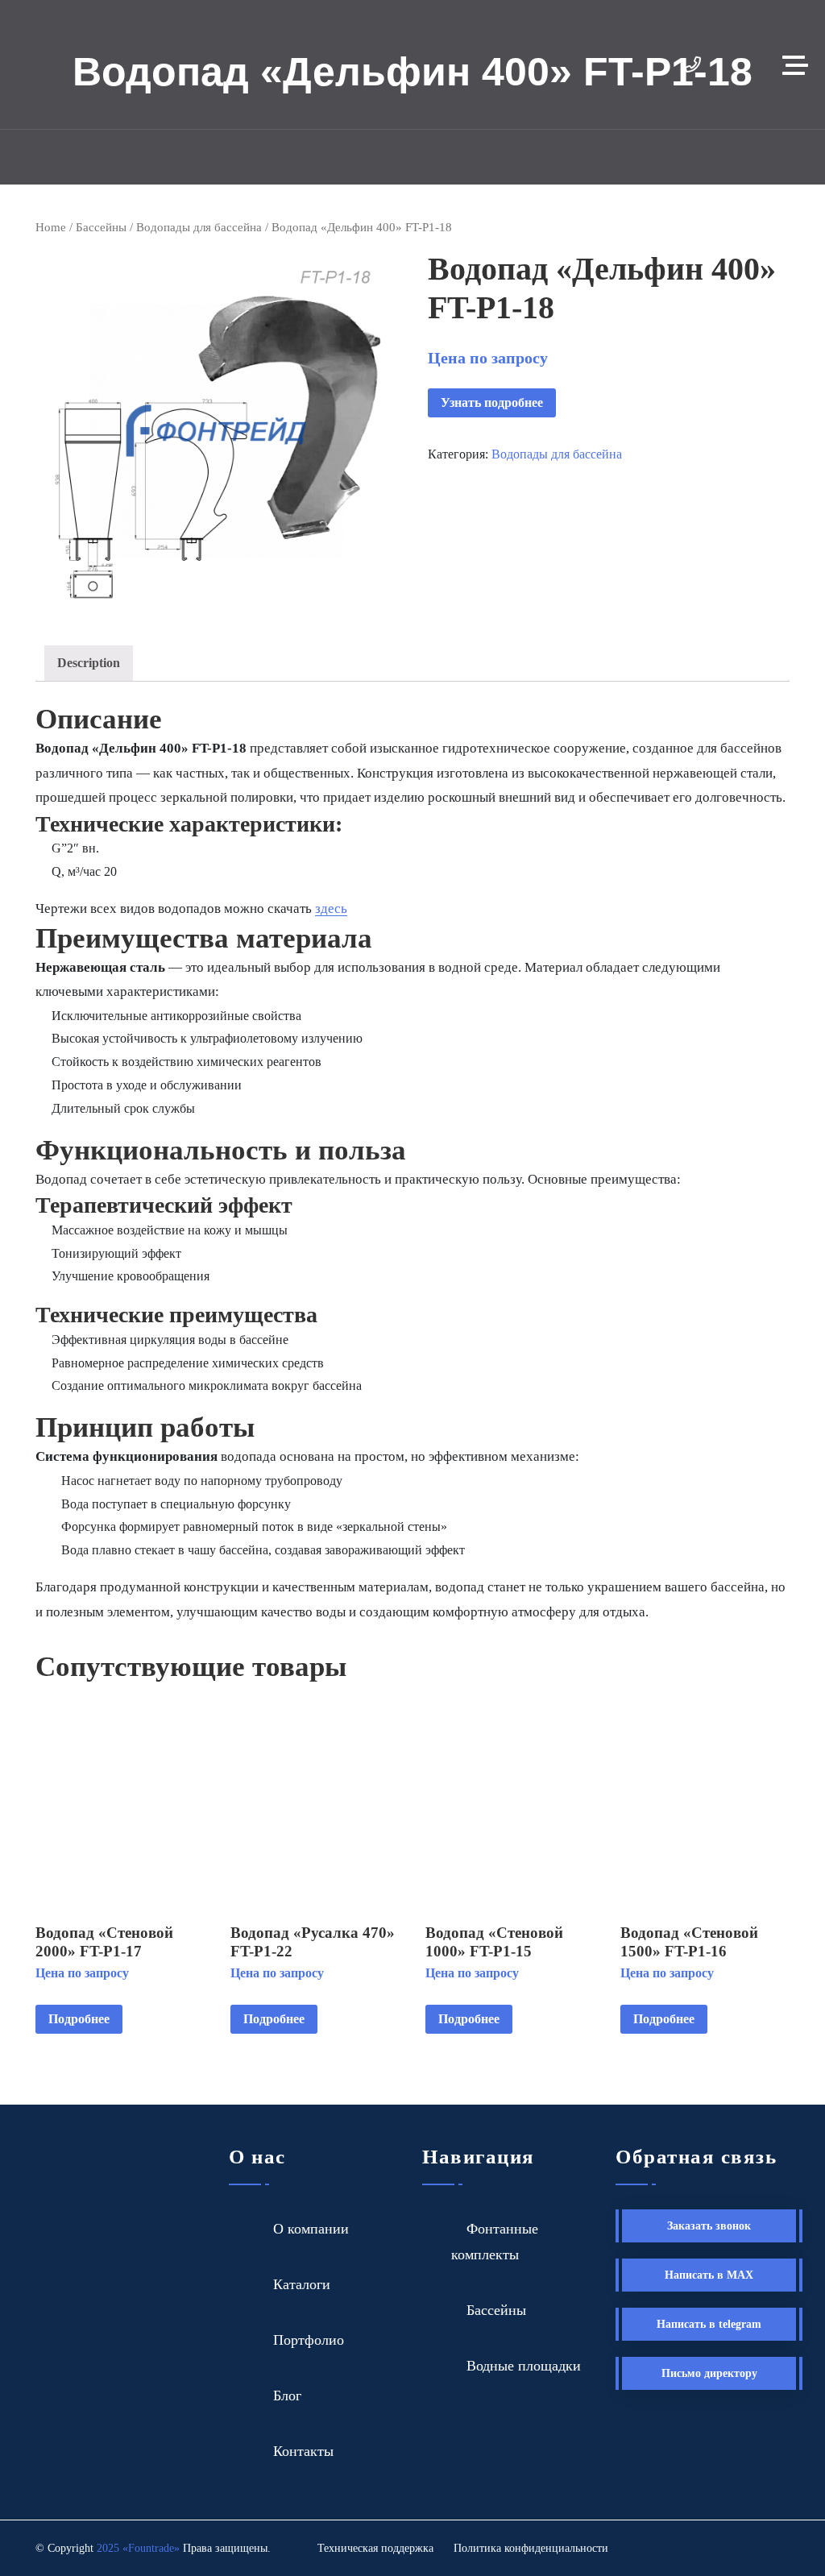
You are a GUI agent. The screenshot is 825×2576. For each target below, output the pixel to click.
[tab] (89, 664)
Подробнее (79, 2019)
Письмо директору (709, 2373)
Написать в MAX (709, 2275)
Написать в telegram (709, 2324)
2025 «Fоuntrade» (138, 2548)
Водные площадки (524, 2366)
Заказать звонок (709, 2226)
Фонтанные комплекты (495, 2242)
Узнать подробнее (492, 402)
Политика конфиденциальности (531, 2548)
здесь (331, 908)
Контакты (303, 2451)
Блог (287, 2396)
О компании (311, 2229)
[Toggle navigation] (799, 64)
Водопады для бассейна (199, 227)
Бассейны (101, 227)
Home (51, 227)
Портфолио (309, 2340)
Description (89, 663)
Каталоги (302, 2284)
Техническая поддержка (375, 2548)
